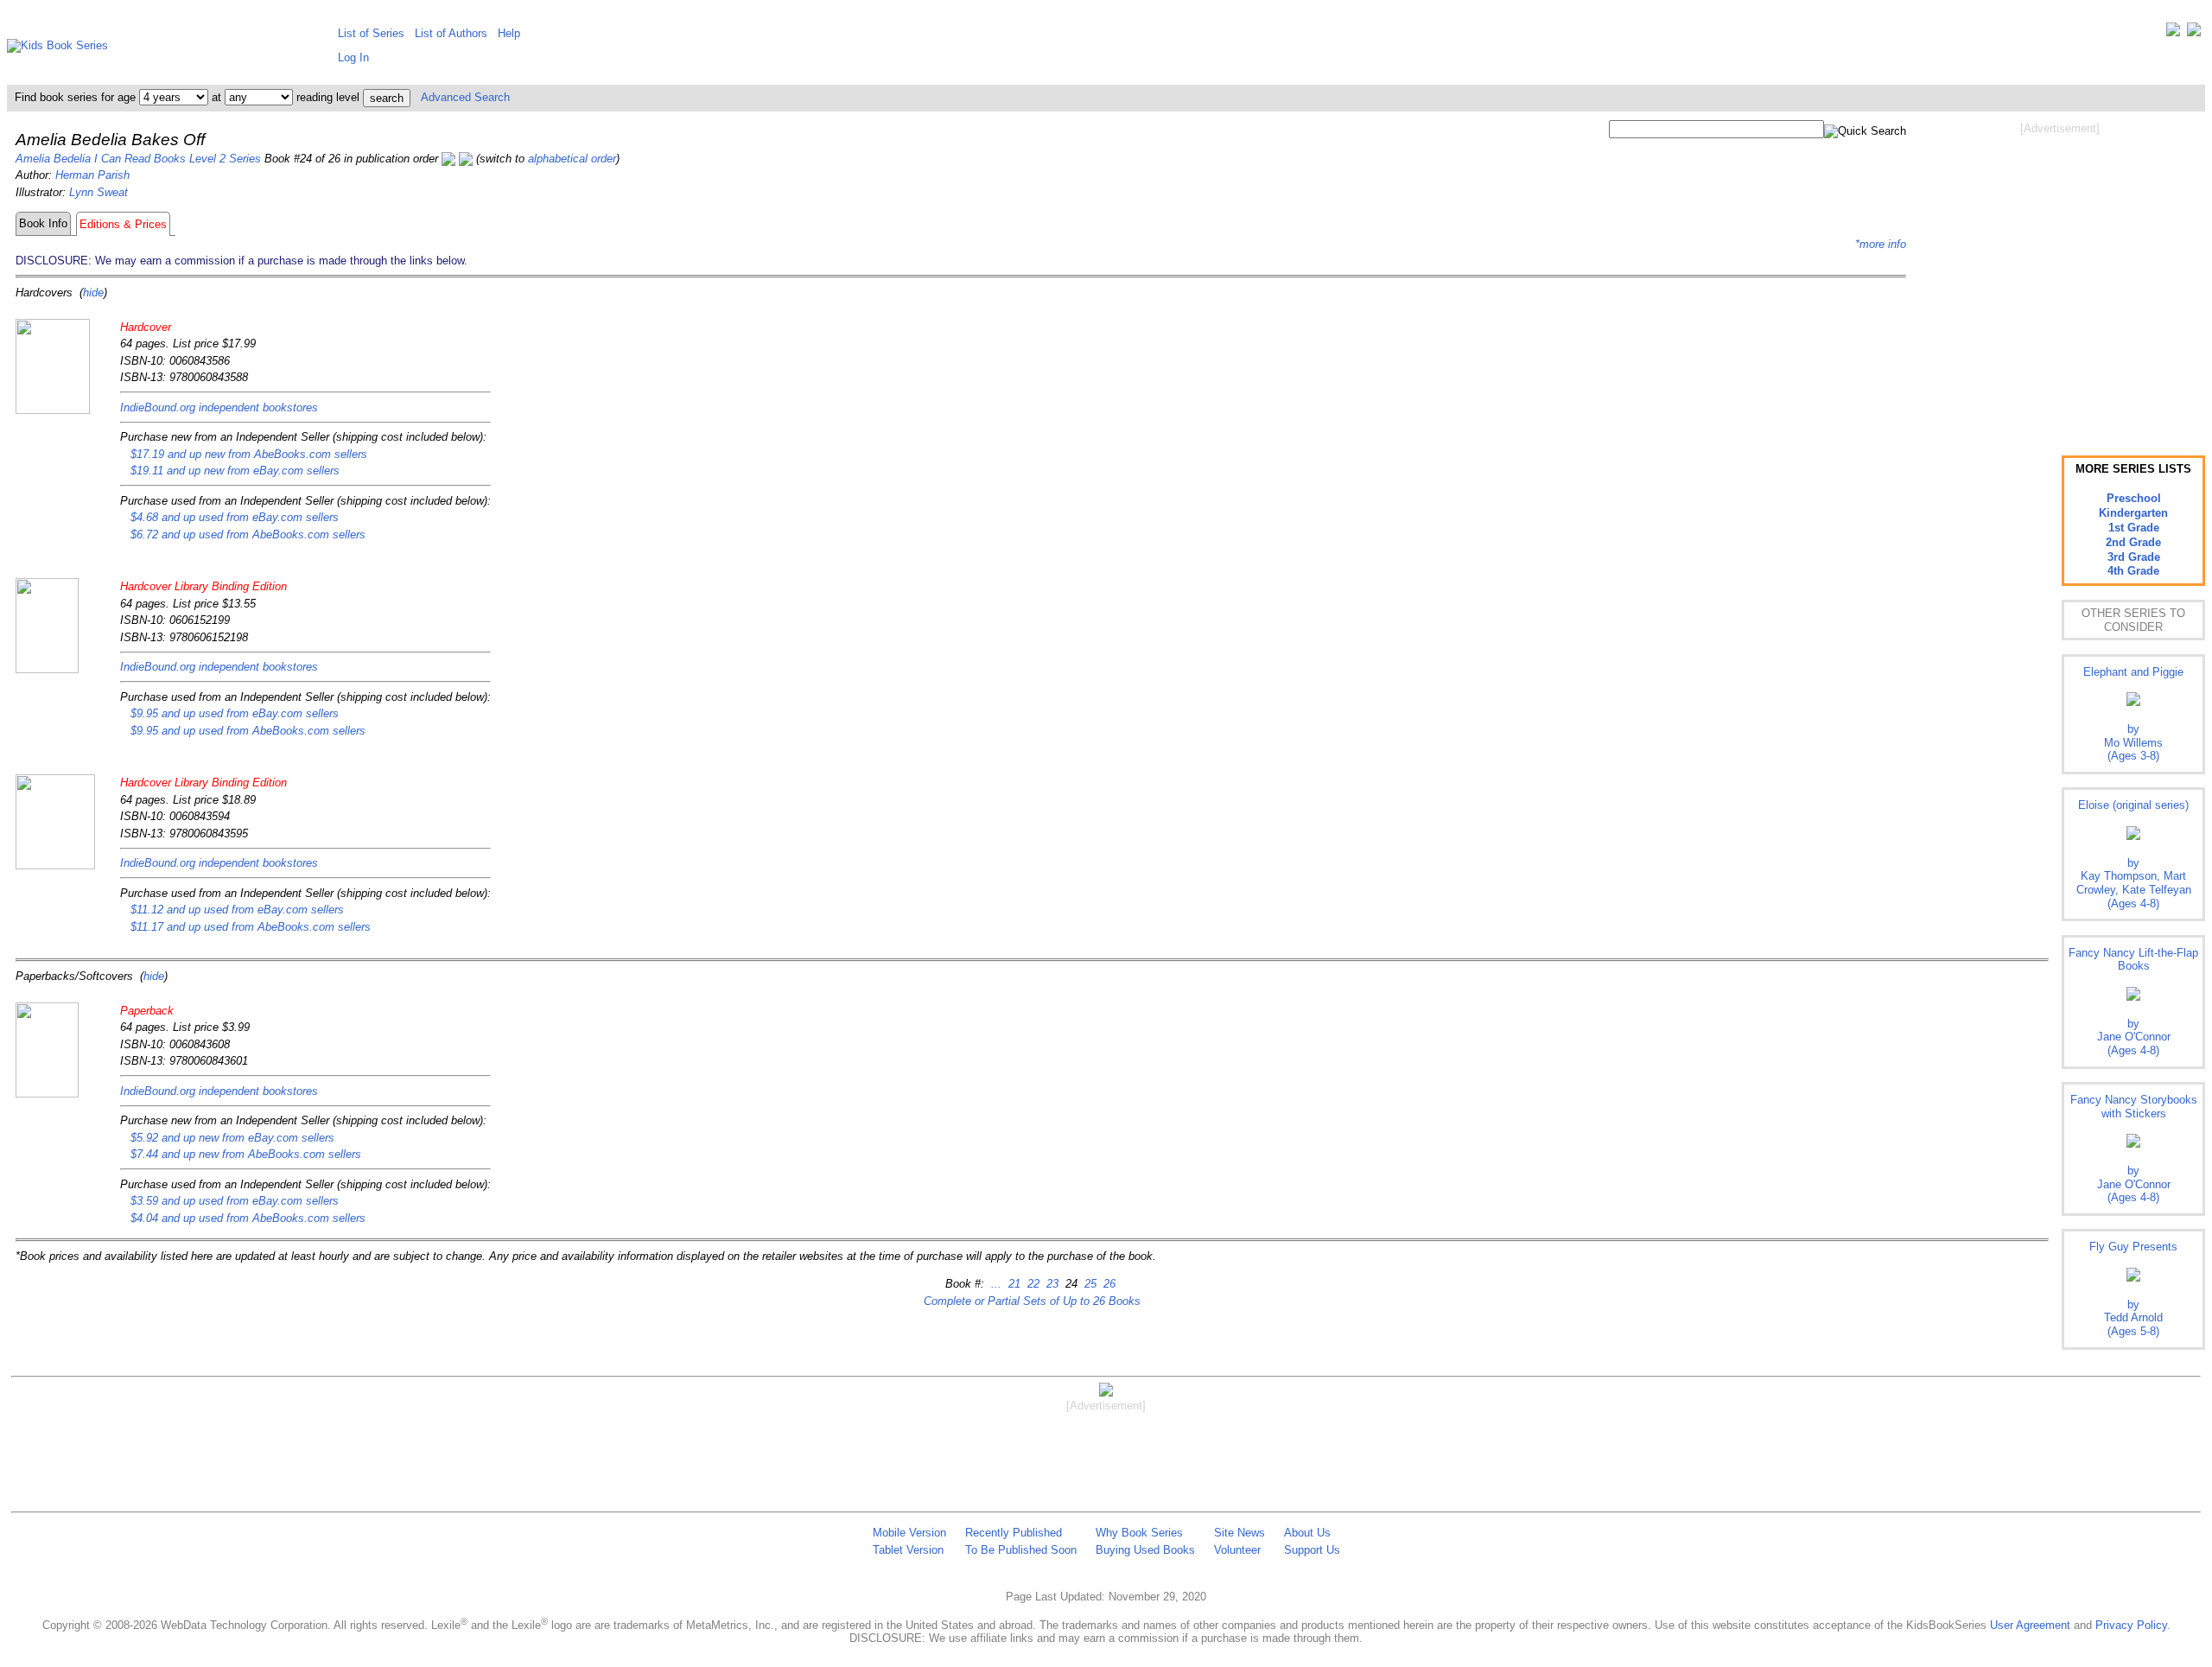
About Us (1307, 1533)
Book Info (43, 223)
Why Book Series (1139, 1533)
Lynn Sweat (99, 192)
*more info (1881, 244)
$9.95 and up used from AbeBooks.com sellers (248, 731)
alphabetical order (572, 159)
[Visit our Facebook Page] (2194, 33)
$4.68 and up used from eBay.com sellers (235, 517)
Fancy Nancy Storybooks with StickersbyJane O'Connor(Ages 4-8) (2134, 1148)
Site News (1239, 1533)
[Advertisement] (2060, 275)
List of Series (371, 33)
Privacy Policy (2131, 1625)
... (996, 1284)
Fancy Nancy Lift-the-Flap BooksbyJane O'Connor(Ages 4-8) (2133, 1002)
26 (1108, 1284)
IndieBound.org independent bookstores (219, 407)
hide (93, 293)
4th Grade (2133, 571)
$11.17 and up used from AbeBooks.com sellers (251, 927)
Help (509, 33)
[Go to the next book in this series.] (466, 159)
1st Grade (2134, 528)
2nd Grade (2133, 542)
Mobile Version (909, 1533)
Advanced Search (465, 97)
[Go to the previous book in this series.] (448, 159)
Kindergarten (2133, 513)
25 (1089, 1284)
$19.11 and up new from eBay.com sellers (235, 471)
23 (1051, 1284)
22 (1032, 1284)
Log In (353, 57)
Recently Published (1014, 1533)
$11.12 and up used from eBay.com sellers (237, 910)
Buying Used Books (1145, 1550)
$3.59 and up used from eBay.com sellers (235, 1201)
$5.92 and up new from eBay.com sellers (232, 1138)
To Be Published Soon (1021, 1550)
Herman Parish (92, 175)
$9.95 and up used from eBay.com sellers (235, 713)
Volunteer (1237, 1550)
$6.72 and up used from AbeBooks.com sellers (248, 534)
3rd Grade (2134, 557)
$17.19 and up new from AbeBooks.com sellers (249, 454)
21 (1013, 1284)
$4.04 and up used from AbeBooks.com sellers (248, 1218)
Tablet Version (908, 1550)
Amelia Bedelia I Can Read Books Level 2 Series (138, 159)
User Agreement (2030, 1625)
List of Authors (451, 33)
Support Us (1312, 1550)
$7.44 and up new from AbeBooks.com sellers (246, 1154)
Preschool (2134, 498)
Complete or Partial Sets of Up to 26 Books (1032, 1301)
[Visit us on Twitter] (2173, 33)
